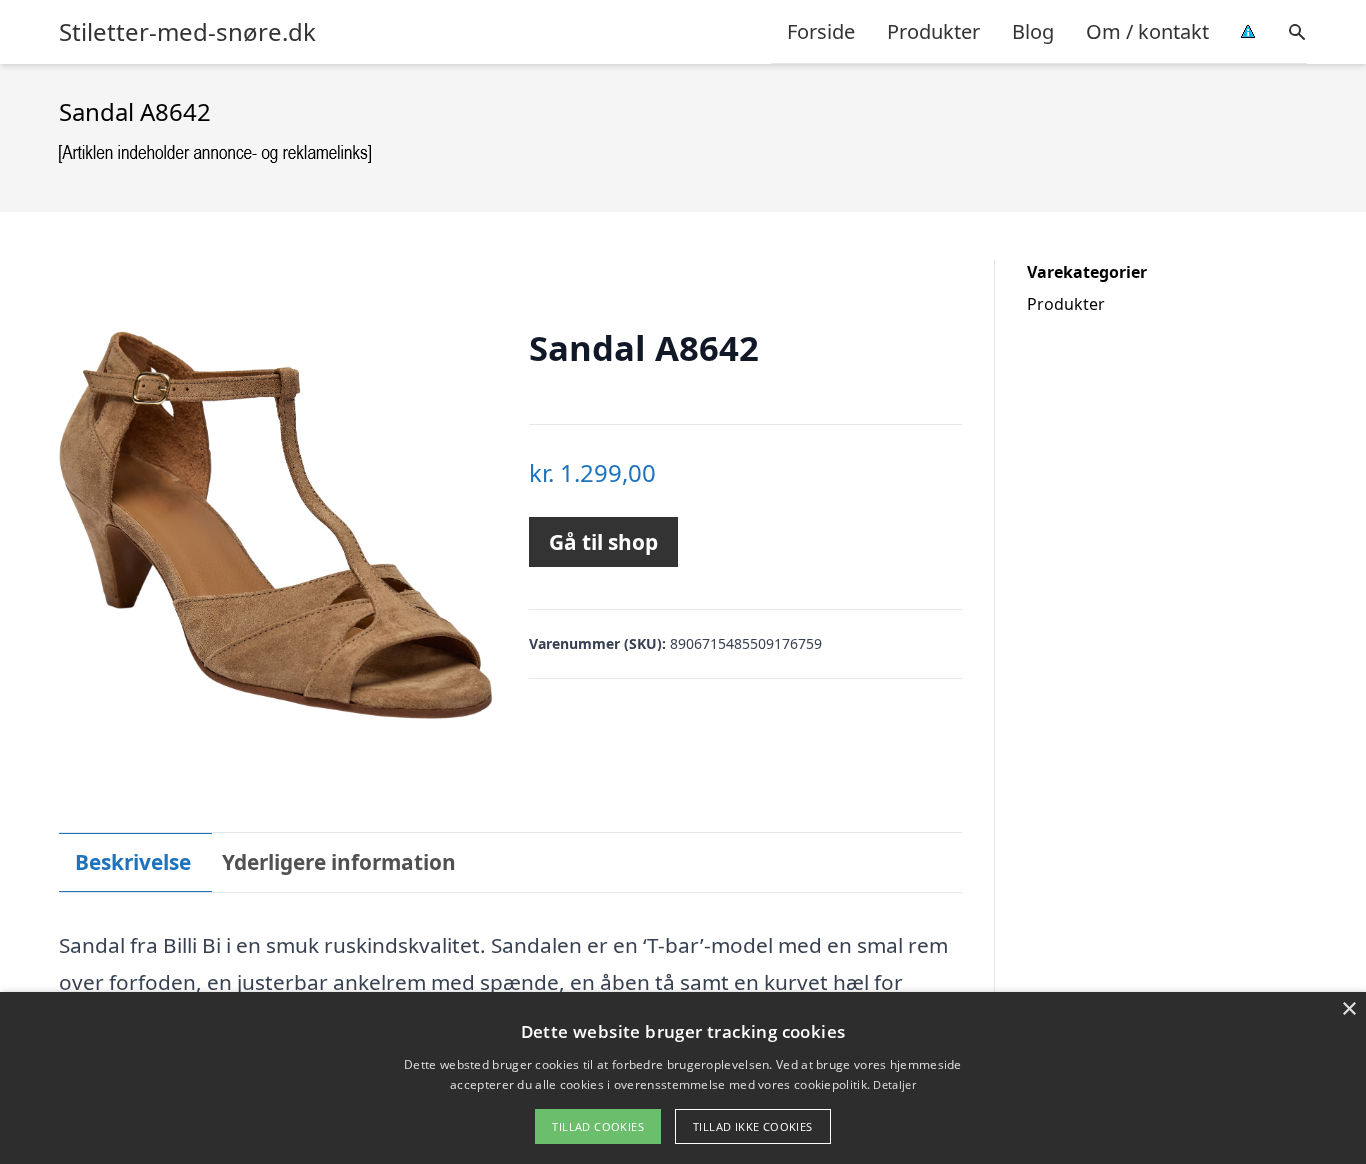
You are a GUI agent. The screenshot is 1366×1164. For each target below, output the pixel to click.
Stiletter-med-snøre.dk (187, 32)
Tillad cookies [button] (598, 1126)
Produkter (933, 31)
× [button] (1348, 1009)
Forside (821, 31)
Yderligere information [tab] (339, 862)
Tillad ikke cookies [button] (753, 1126)
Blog (1033, 31)
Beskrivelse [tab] (133, 862)
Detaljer (894, 1084)
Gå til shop (603, 542)
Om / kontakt (1147, 31)
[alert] (683, 1078)
